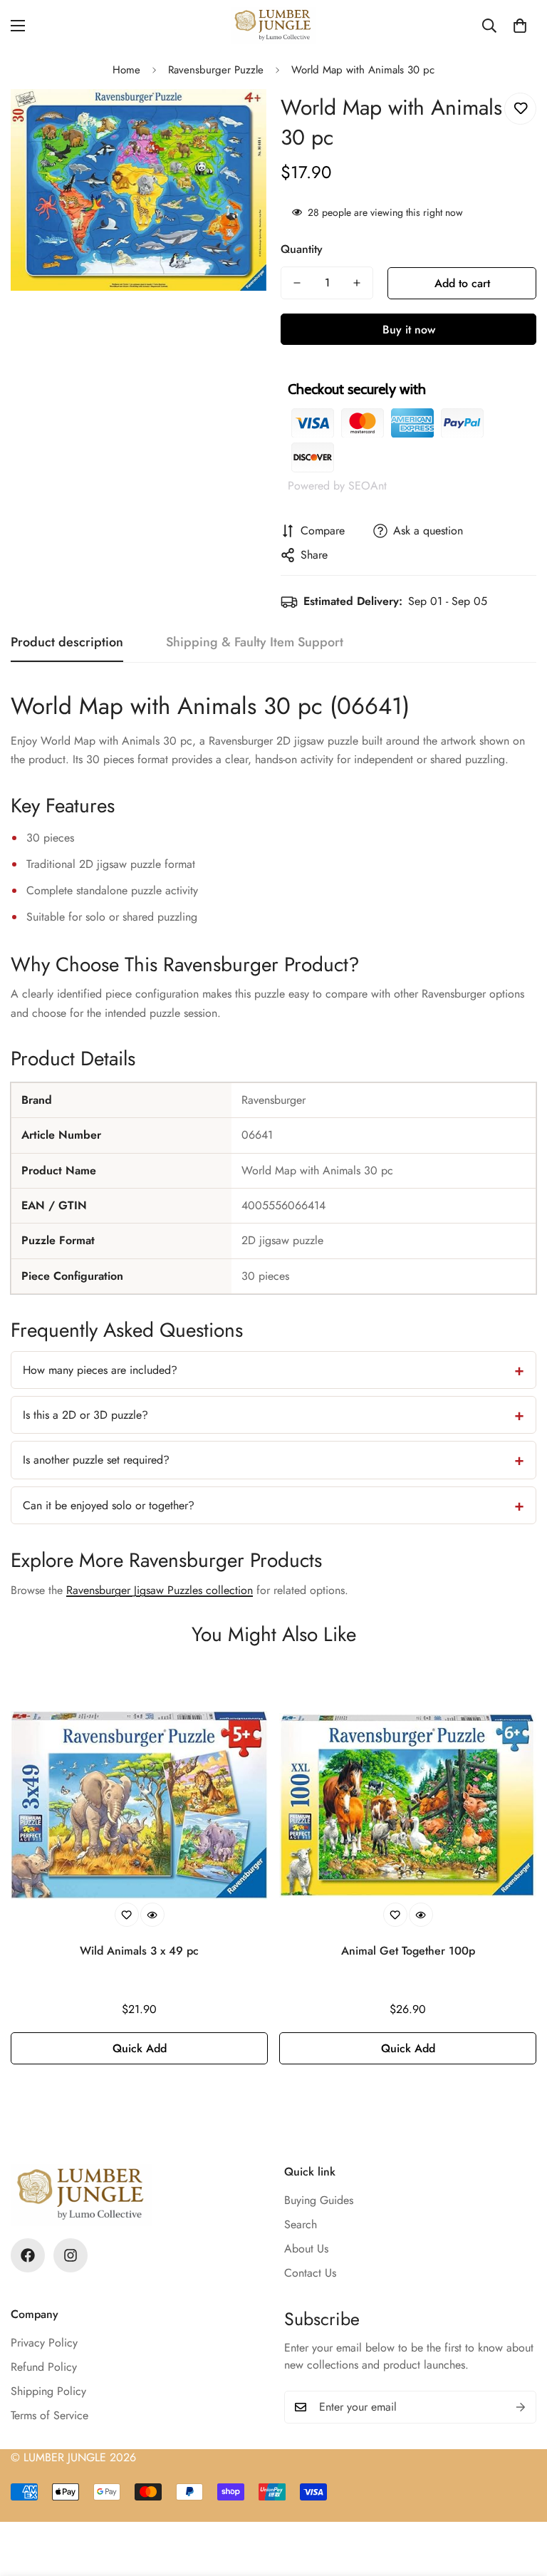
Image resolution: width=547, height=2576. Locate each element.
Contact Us (310, 2273)
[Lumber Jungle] (273, 26)
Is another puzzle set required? (96, 1460)
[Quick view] (152, 1915)
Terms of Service (50, 2415)
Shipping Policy (48, 2391)
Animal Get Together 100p (408, 1951)
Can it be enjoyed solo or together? (109, 1505)
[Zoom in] (236, 119)
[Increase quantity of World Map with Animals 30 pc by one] (357, 283)
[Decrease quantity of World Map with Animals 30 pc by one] (297, 283)
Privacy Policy (44, 2343)
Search (301, 2224)
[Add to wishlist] (520, 109)
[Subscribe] (521, 2407)
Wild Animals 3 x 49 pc (139, 1951)
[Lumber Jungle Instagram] (71, 2255)
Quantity (302, 249)
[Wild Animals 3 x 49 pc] (139, 1805)
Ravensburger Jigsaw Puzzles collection (160, 1590)
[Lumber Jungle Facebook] (28, 2255)
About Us (306, 2249)
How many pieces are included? (100, 1370)
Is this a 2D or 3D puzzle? (85, 1415)
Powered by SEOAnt (337, 486)
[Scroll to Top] (519, 2498)
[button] (520, 26)
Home (126, 70)
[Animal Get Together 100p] (408, 1805)
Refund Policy (44, 2367)
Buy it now (409, 330)
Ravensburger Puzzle (216, 70)
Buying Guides (319, 2200)
